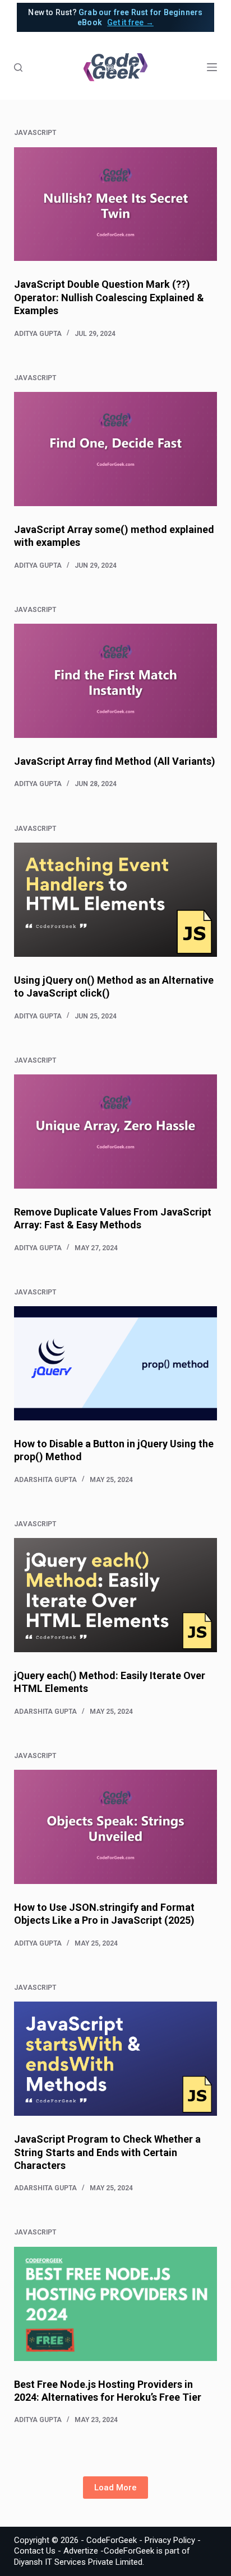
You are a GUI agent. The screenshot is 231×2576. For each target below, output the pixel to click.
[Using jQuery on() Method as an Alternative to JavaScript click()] (116, 900)
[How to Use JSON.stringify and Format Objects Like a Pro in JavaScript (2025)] (116, 1827)
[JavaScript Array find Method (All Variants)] (116, 681)
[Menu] (212, 67)
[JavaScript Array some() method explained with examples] (116, 449)
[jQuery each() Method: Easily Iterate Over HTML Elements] (116, 1595)
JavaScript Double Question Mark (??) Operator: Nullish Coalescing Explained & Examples (109, 297)
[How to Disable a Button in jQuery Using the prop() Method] (116, 1363)
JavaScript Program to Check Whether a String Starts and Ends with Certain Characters (107, 2152)
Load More (115, 2488)
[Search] (18, 67)
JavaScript (35, 133)
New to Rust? (115, 17)
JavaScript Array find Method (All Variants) (115, 761)
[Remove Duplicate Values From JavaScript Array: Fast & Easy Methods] (116, 1132)
